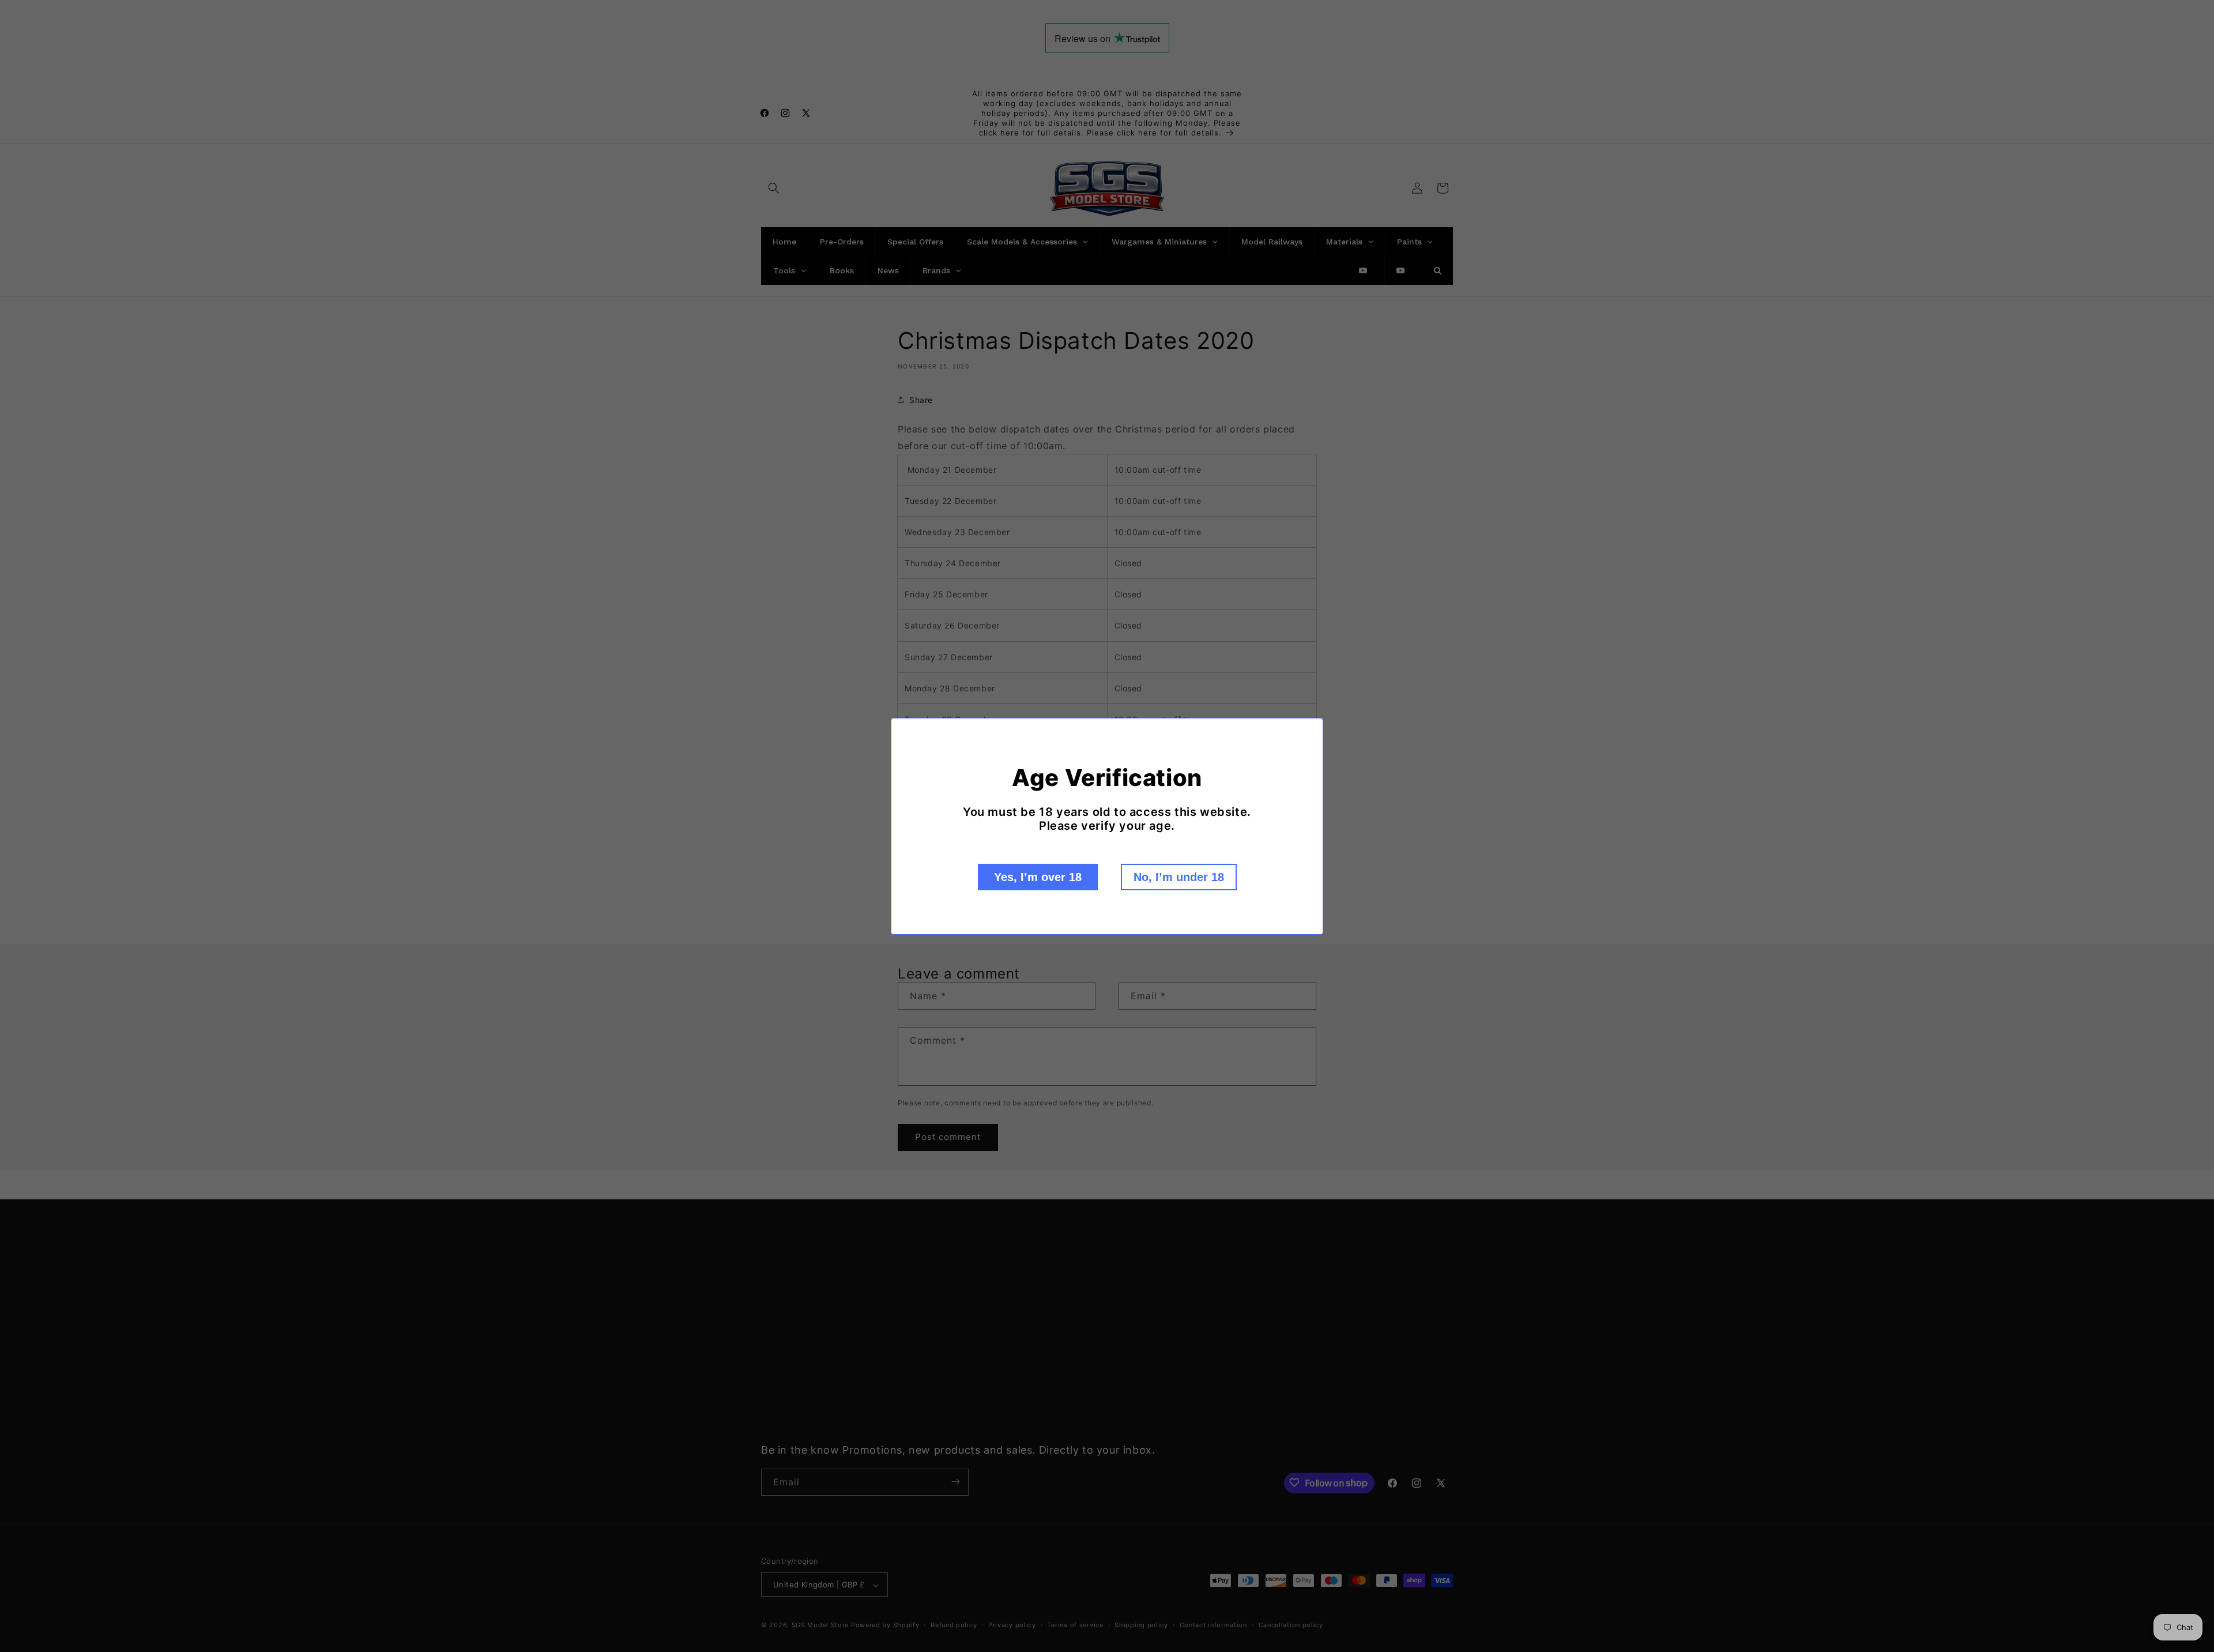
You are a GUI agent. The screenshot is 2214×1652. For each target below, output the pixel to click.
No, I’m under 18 (1179, 877)
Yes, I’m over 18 (1038, 877)
